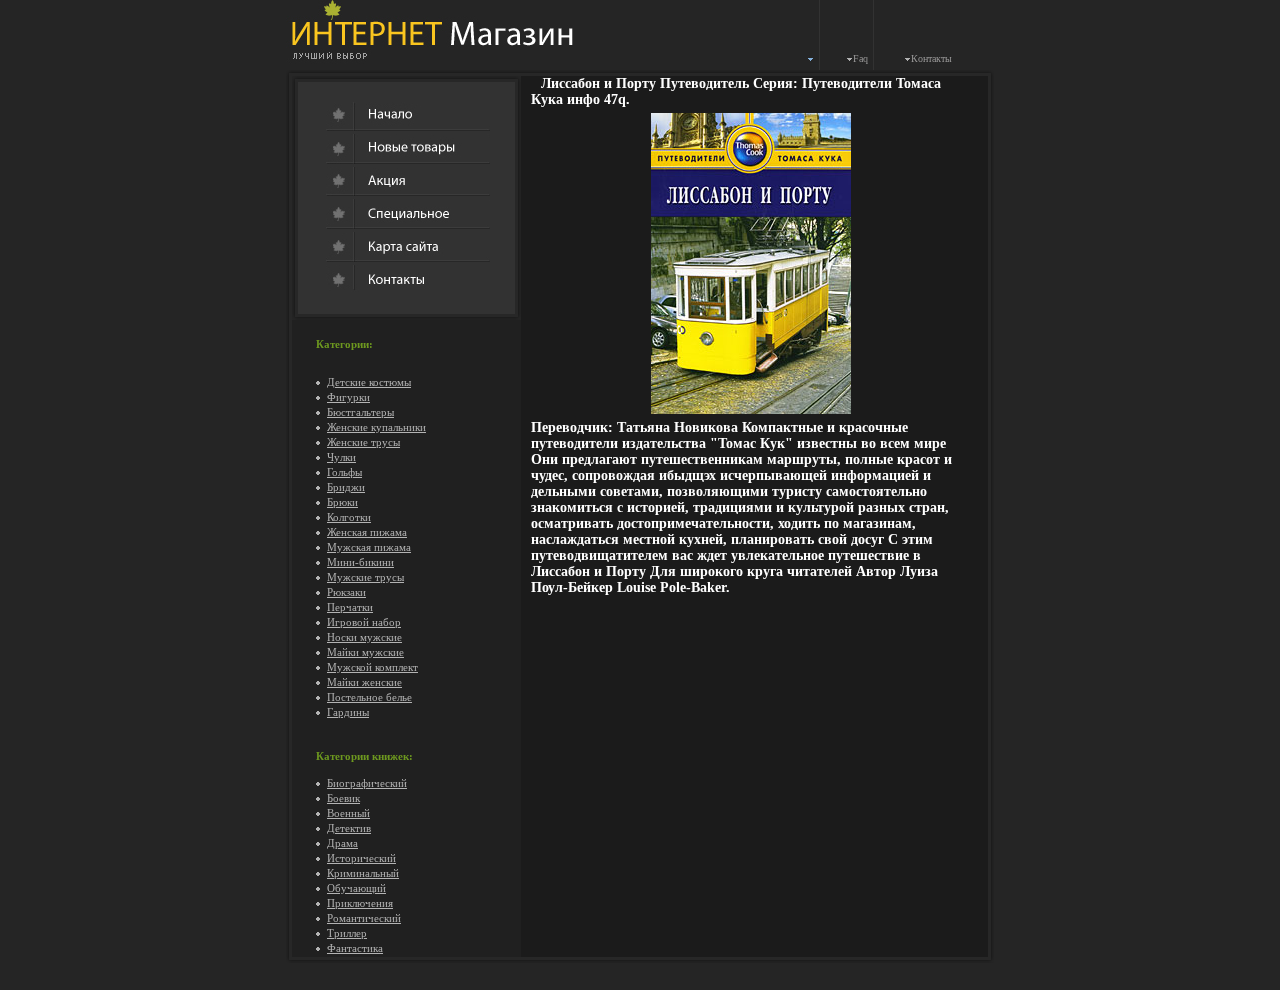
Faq (860, 58)
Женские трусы (363, 442)
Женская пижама (367, 532)
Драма (342, 843)
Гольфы (344, 472)
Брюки (342, 502)
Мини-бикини (360, 562)
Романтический (364, 918)
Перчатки (350, 607)
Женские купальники (376, 427)
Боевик (343, 798)
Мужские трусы (365, 577)
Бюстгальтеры (360, 412)
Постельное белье (369, 697)
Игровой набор (364, 622)
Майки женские (364, 682)
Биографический (367, 783)
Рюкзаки (346, 592)
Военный (348, 813)
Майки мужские (365, 652)
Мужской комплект (372, 667)
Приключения (360, 903)
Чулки (341, 457)
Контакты (931, 58)
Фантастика (355, 948)
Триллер (347, 933)
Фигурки (348, 397)
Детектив (349, 828)
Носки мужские (364, 637)
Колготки (349, 517)
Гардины (348, 712)
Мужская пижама (369, 547)
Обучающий (356, 888)
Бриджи (346, 487)
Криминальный (363, 873)
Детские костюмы (369, 382)
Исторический (361, 858)
